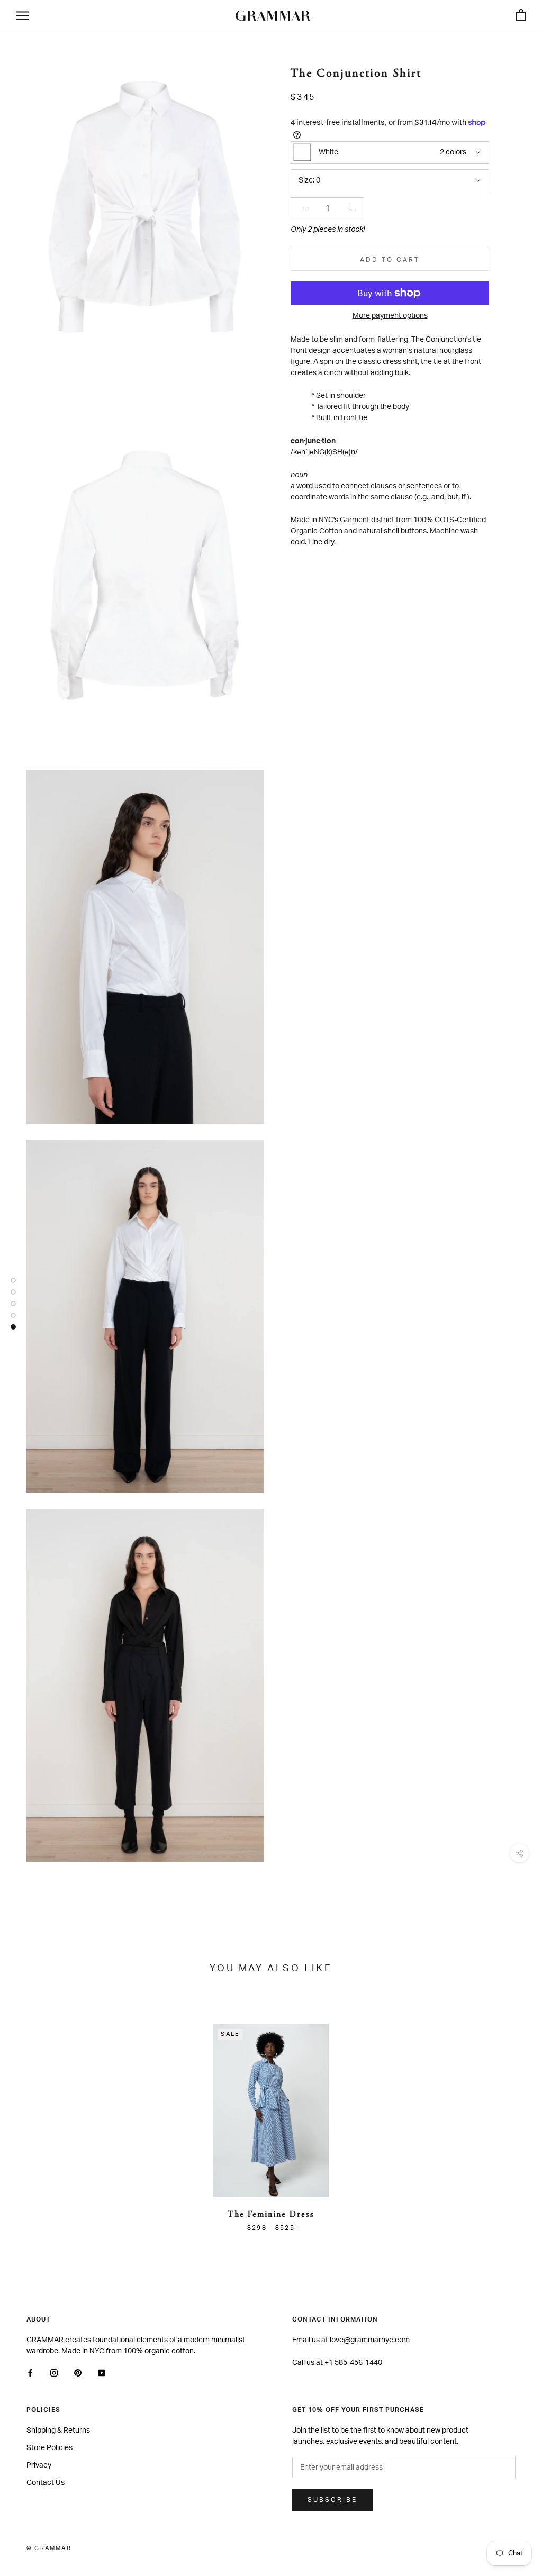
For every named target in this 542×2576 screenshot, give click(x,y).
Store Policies (49, 2448)
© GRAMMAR (49, 2548)
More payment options (390, 316)
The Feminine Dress (271, 2215)
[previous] (33, 2117)
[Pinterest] (78, 2373)
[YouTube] (102, 2373)
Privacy (39, 2465)
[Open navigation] (22, 16)
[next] (509, 2117)
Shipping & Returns (58, 2431)
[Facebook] (30, 2373)
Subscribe (332, 2500)
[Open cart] (521, 16)
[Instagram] (54, 2373)
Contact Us (46, 2483)
